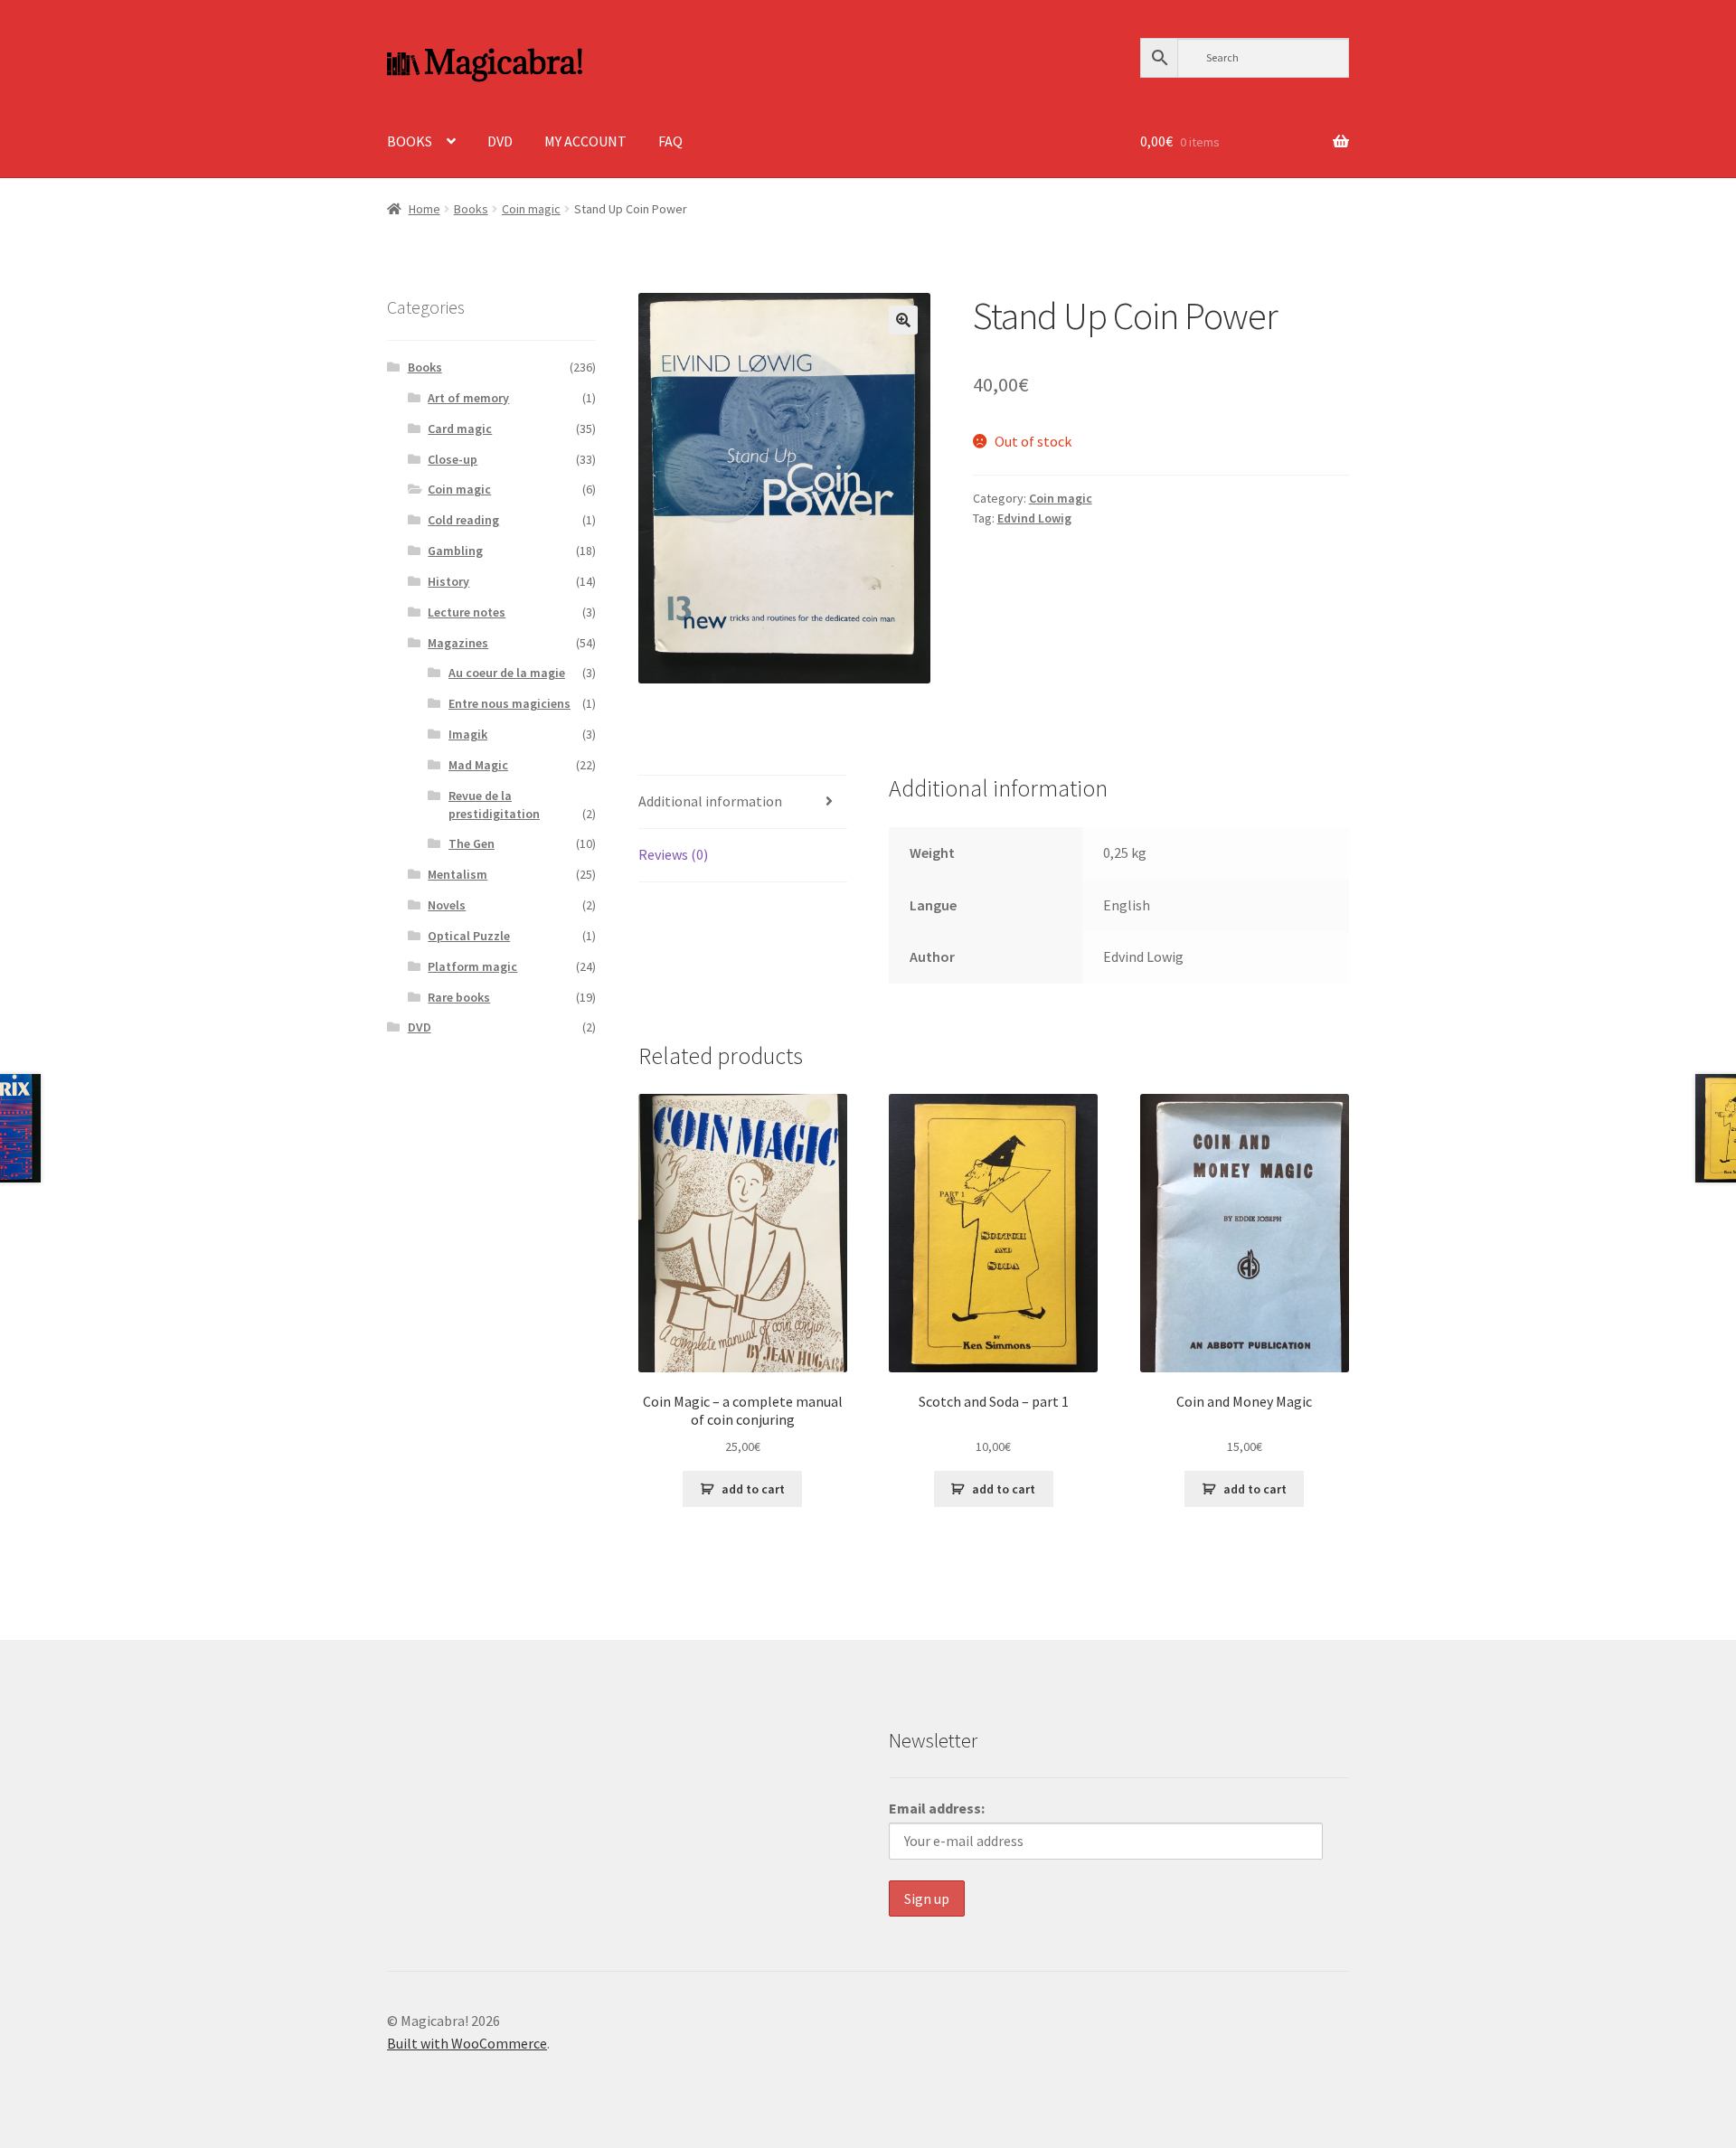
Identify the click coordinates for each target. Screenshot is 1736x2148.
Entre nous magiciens (509, 703)
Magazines (458, 643)
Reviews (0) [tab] (673, 854)
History (448, 581)
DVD (500, 141)
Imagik (468, 734)
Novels (447, 905)
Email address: (937, 1808)
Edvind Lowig (1034, 518)
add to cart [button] (753, 1489)
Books (471, 209)
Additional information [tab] (710, 801)
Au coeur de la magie (507, 673)
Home (425, 209)
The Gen (472, 843)
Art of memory (468, 398)
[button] (903, 320)
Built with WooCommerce (467, 2043)
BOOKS (410, 141)
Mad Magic (478, 765)
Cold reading (463, 520)
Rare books (459, 997)
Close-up (453, 459)
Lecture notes (467, 612)
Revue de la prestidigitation (494, 805)
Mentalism (458, 874)
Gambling (455, 551)
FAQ (670, 141)
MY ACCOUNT (585, 141)
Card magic (460, 429)
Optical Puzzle (469, 936)
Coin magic (531, 209)
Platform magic (472, 966)
